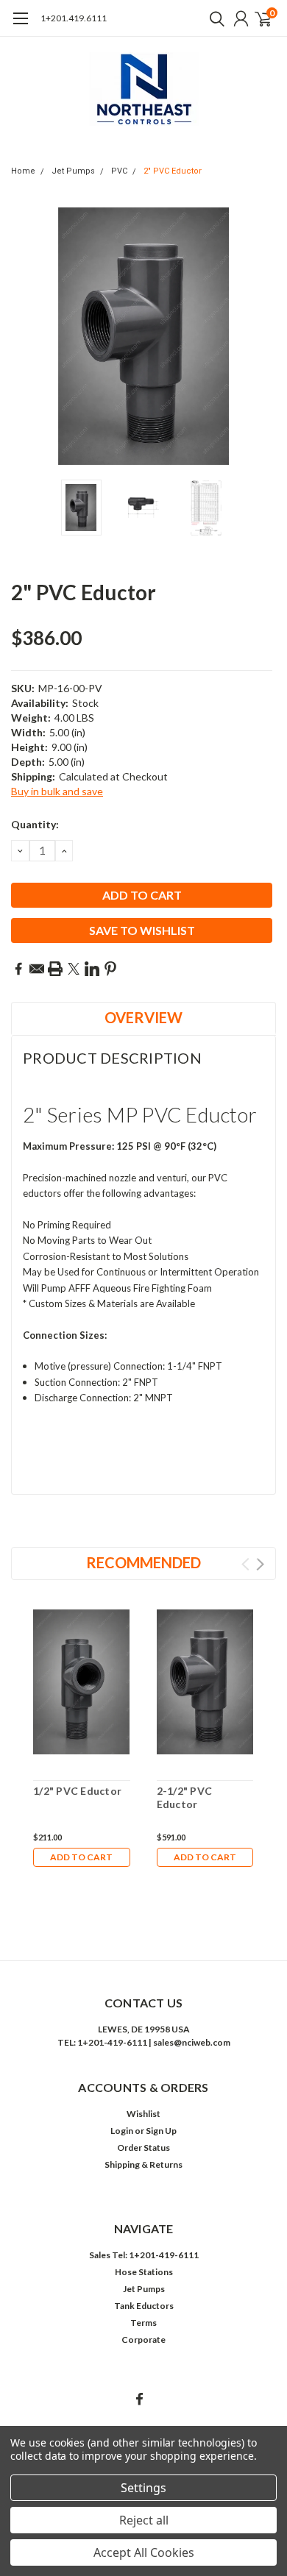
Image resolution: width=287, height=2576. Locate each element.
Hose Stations (144, 2272)
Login (122, 2131)
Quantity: (35, 824)
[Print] (55, 969)
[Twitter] (74, 969)
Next (261, 336)
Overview (143, 1017)
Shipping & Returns (143, 2164)
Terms (143, 2323)
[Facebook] (18, 969)
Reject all (144, 2520)
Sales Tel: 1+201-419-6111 (144, 2255)
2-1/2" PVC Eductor (185, 1797)
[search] (213, 18)
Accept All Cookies (144, 2552)
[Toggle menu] (20, 26)
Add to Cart (81, 1857)
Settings (143, 2488)
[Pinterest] (110, 969)
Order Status (143, 2148)
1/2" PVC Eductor (77, 1791)
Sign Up (161, 2131)
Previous (26, 336)
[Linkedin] (92, 969)
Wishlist (143, 2114)
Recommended (143, 1562)
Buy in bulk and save (57, 791)
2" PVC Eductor (173, 171)
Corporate (143, 2340)
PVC (119, 171)
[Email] (37, 969)
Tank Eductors (144, 2306)
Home (23, 171)
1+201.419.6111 (74, 18)
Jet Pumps (73, 171)
